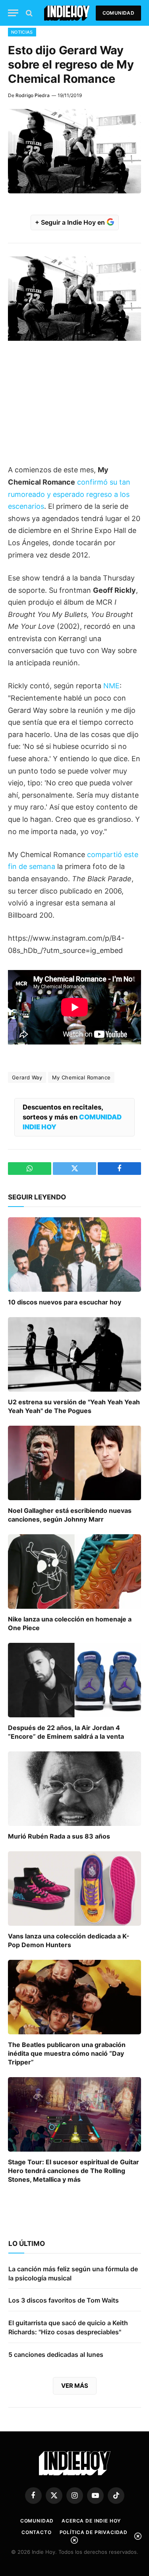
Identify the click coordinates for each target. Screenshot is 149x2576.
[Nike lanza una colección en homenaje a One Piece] (74, 1572)
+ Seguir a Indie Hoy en (71, 222)
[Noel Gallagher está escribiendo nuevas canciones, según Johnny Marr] (74, 1463)
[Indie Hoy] (67, 13)
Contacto (37, 2532)
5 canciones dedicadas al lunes (56, 2354)
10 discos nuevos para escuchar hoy (65, 1302)
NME (111, 686)
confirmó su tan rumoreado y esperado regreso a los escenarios (69, 494)
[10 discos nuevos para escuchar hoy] (74, 1255)
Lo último (27, 2244)
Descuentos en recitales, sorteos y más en (72, 1117)
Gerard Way (27, 1077)
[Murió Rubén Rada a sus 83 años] (74, 1789)
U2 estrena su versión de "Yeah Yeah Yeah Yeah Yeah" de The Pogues (74, 1406)
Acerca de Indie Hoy (91, 2521)
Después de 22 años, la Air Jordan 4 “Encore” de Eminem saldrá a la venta (66, 1732)
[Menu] (13, 13)
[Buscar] (28, 13)
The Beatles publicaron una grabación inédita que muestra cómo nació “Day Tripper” (67, 2053)
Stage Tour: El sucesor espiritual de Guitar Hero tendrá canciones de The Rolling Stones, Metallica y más (74, 2171)
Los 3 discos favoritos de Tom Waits (64, 2300)
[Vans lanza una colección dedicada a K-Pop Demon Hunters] (74, 1889)
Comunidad (118, 13)
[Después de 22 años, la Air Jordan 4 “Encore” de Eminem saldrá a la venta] (74, 1680)
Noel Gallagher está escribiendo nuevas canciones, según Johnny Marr (70, 1515)
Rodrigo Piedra (33, 95)
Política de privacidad (94, 2532)
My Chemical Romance (81, 1077)
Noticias (22, 32)
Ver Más (75, 2386)
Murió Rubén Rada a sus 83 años (59, 1836)
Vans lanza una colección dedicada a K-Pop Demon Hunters (69, 1940)
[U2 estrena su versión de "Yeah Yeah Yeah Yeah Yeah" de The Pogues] (74, 1354)
